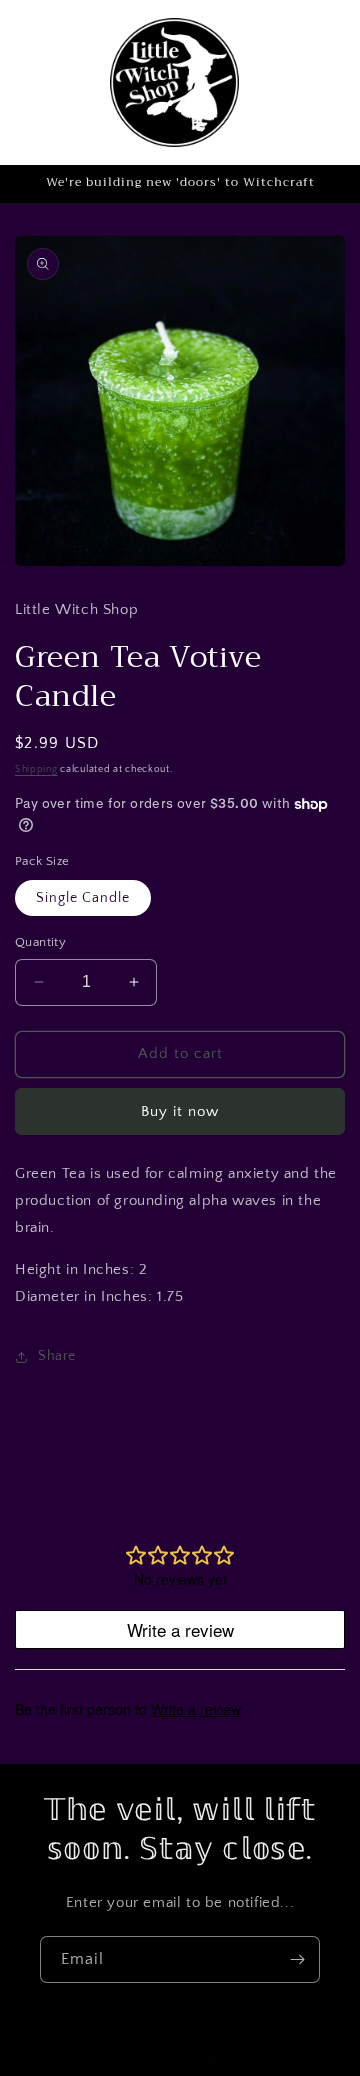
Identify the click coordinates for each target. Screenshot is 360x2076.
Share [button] (57, 1356)
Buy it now (180, 1111)
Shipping (36, 769)
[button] (312, 82)
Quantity (40, 942)
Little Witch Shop (113, 2060)
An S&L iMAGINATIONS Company (251, 2060)
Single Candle (83, 898)
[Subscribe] (297, 1959)
